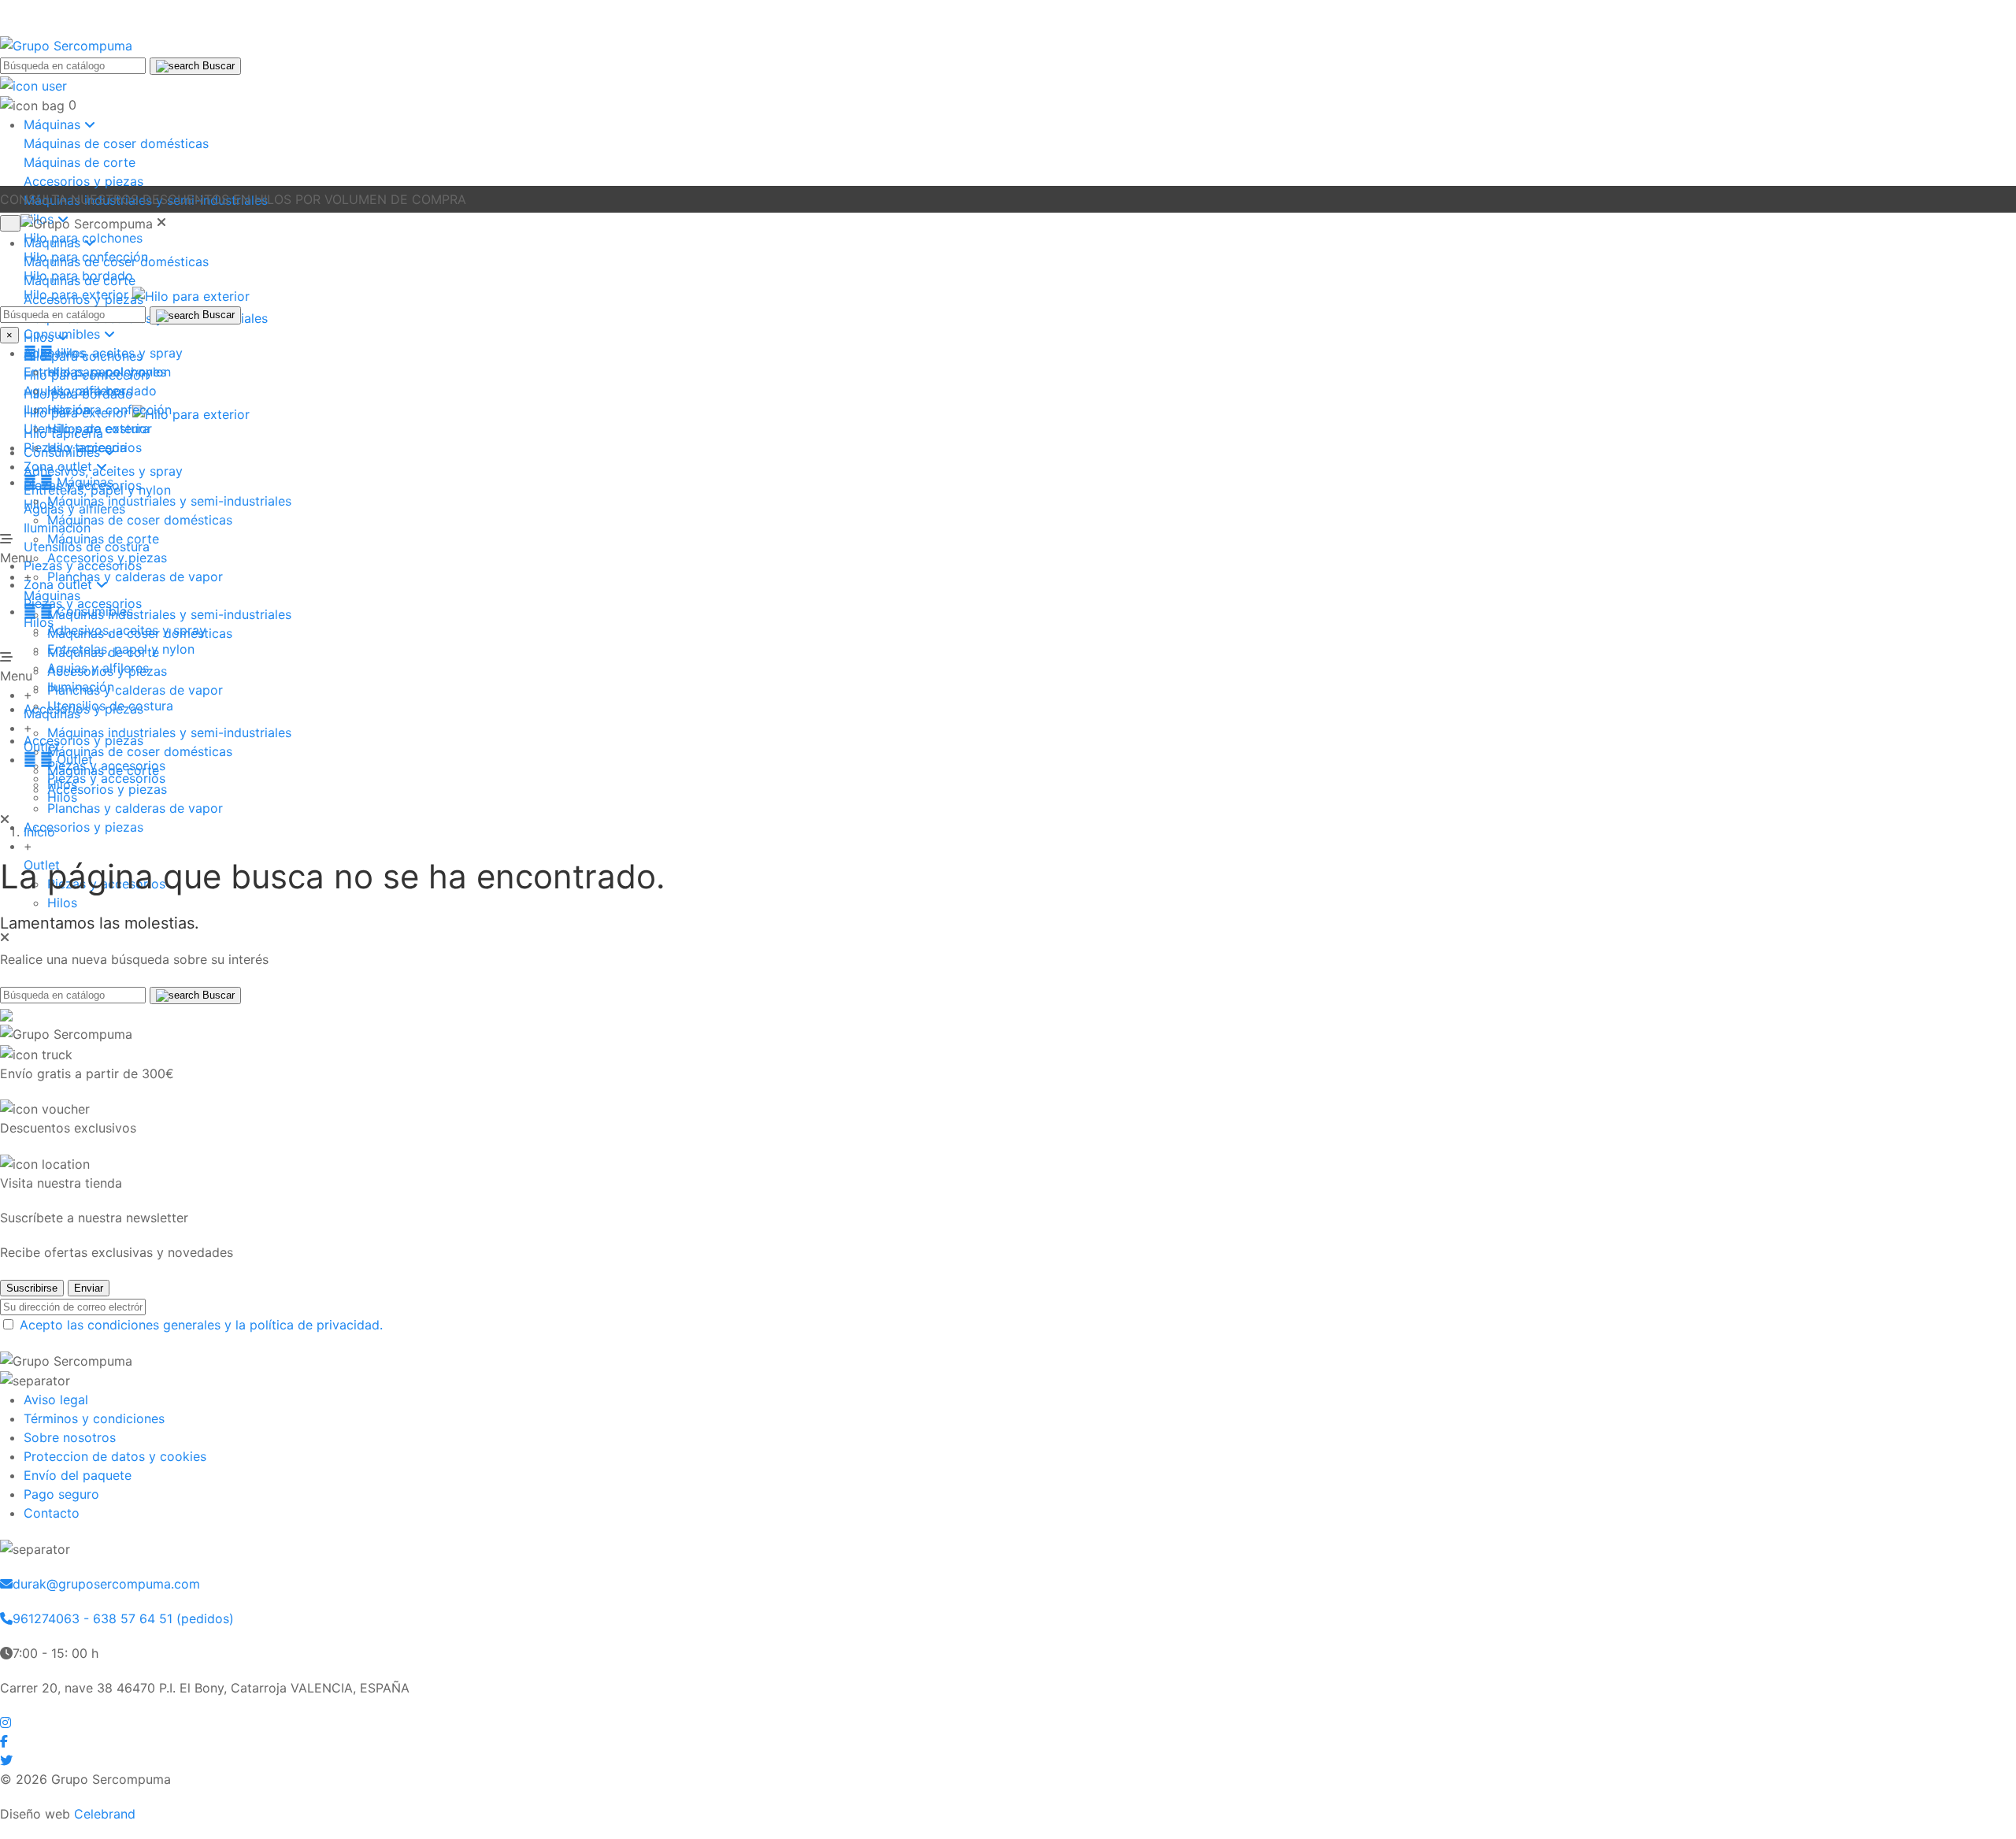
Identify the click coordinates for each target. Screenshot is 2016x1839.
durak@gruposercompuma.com (106, 1584)
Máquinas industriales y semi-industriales (169, 614)
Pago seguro (61, 1494)
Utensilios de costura (110, 706)
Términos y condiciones (94, 1418)
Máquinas (69, 482)
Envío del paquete (78, 1475)
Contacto (52, 1513)
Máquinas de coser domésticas (116, 143)
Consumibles (78, 611)
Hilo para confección (109, 410)
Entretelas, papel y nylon (97, 490)
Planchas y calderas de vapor (135, 690)
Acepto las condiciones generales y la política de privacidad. (201, 1325)
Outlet (58, 759)
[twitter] (6, 1760)
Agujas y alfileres (98, 668)
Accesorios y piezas (83, 181)
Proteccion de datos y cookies (115, 1456)
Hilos (39, 622)
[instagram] (6, 1722)
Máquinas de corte (80, 162)
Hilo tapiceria (87, 447)
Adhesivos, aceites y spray (103, 471)
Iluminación (81, 687)
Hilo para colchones (107, 372)
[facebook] (4, 1741)
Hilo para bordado (102, 391)
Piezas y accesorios (106, 778)
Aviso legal (56, 1400)
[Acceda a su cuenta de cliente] (33, 84)
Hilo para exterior (100, 428)
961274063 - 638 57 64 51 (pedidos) (123, 1618)
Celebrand (105, 1814)
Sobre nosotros (70, 1437)
